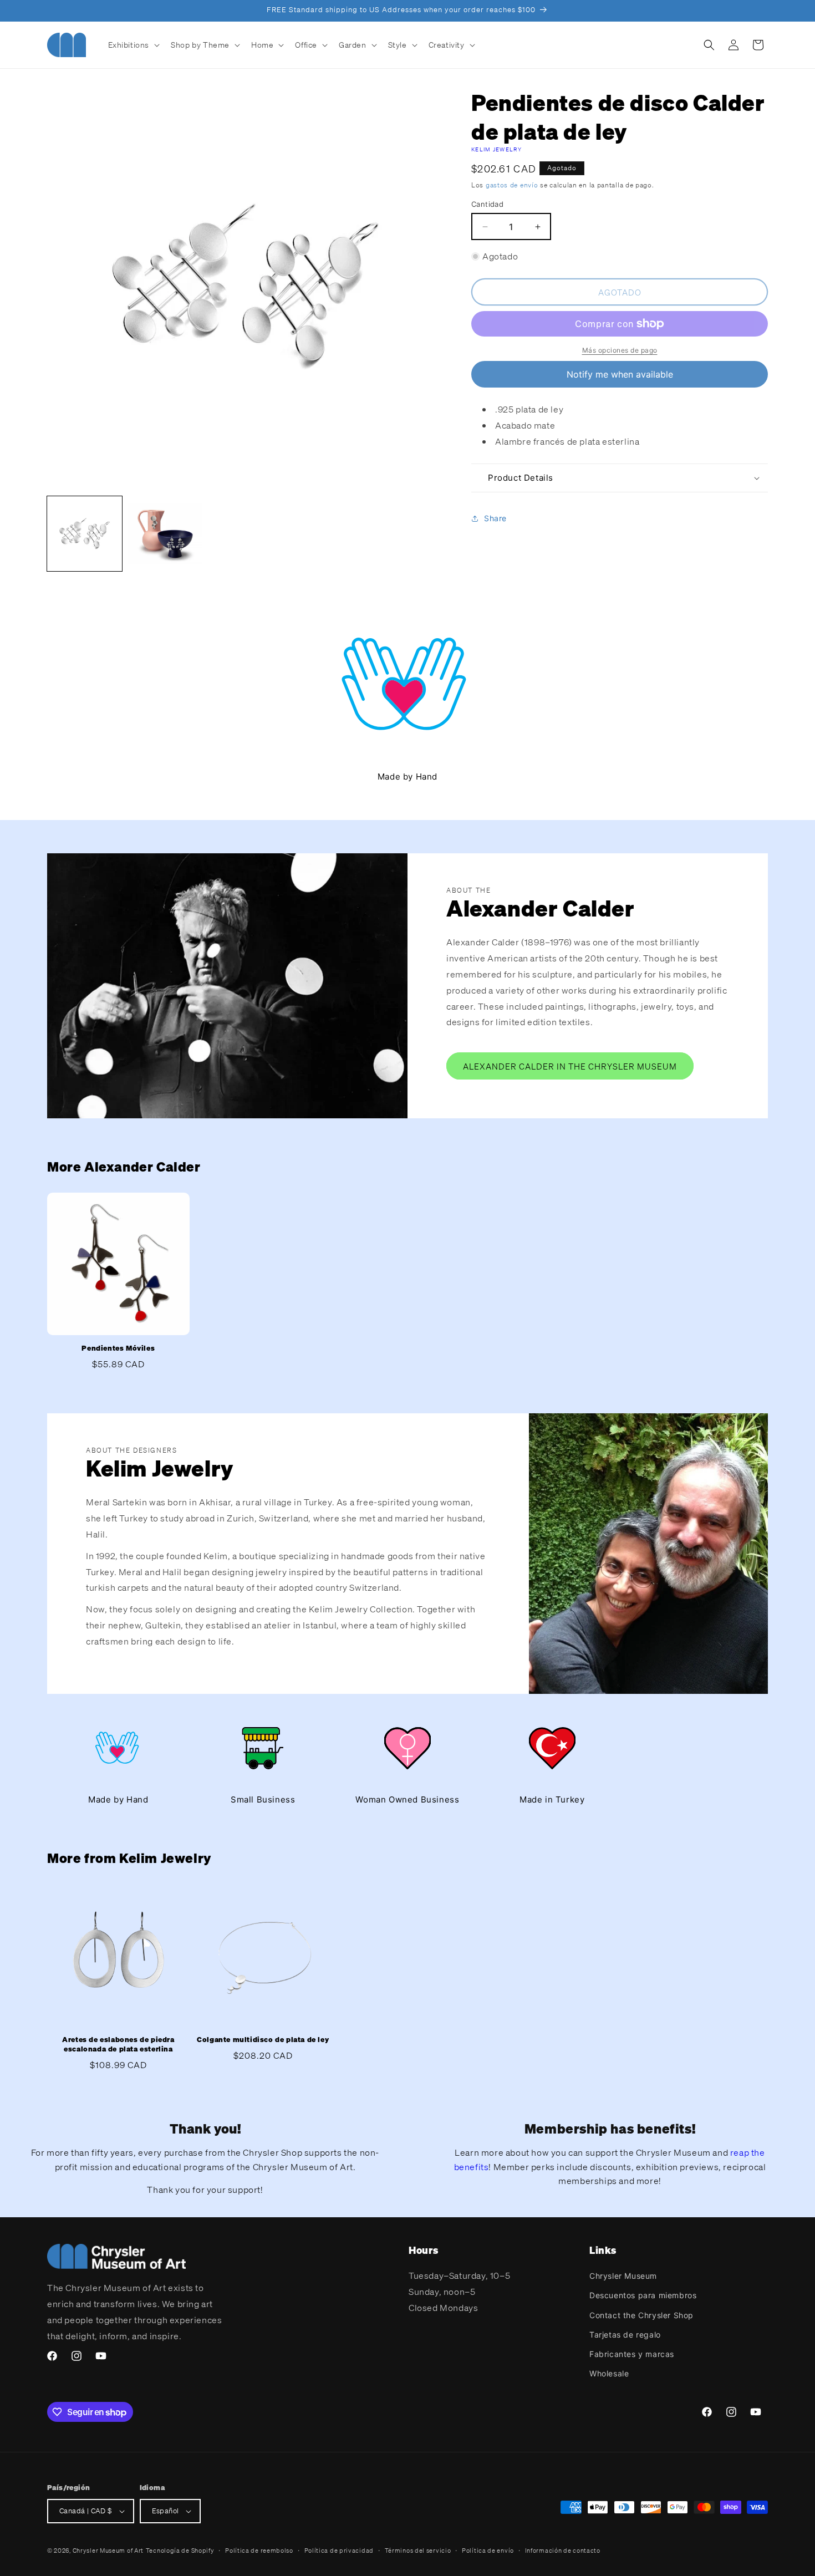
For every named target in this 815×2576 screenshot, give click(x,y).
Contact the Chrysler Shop (641, 2315)
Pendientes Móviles (118, 1348)
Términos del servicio (418, 2550)
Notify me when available (620, 374)
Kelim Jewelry (496, 149)
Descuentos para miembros (643, 2295)
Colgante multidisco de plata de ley (263, 2040)
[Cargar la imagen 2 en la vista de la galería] (165, 534)
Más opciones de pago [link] (620, 350)
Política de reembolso (259, 2550)
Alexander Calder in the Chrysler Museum (570, 1066)
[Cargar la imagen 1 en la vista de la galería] (85, 534)
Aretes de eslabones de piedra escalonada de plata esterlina (118, 2045)
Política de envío (488, 2550)
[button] (133, 45)
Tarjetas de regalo (625, 2335)
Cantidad (487, 204)
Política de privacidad (339, 2550)
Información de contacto (563, 2550)
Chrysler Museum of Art (108, 2550)
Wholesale (609, 2373)
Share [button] (495, 518)
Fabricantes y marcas (632, 2354)
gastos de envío (512, 185)
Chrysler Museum (623, 2276)
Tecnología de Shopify (180, 2550)
